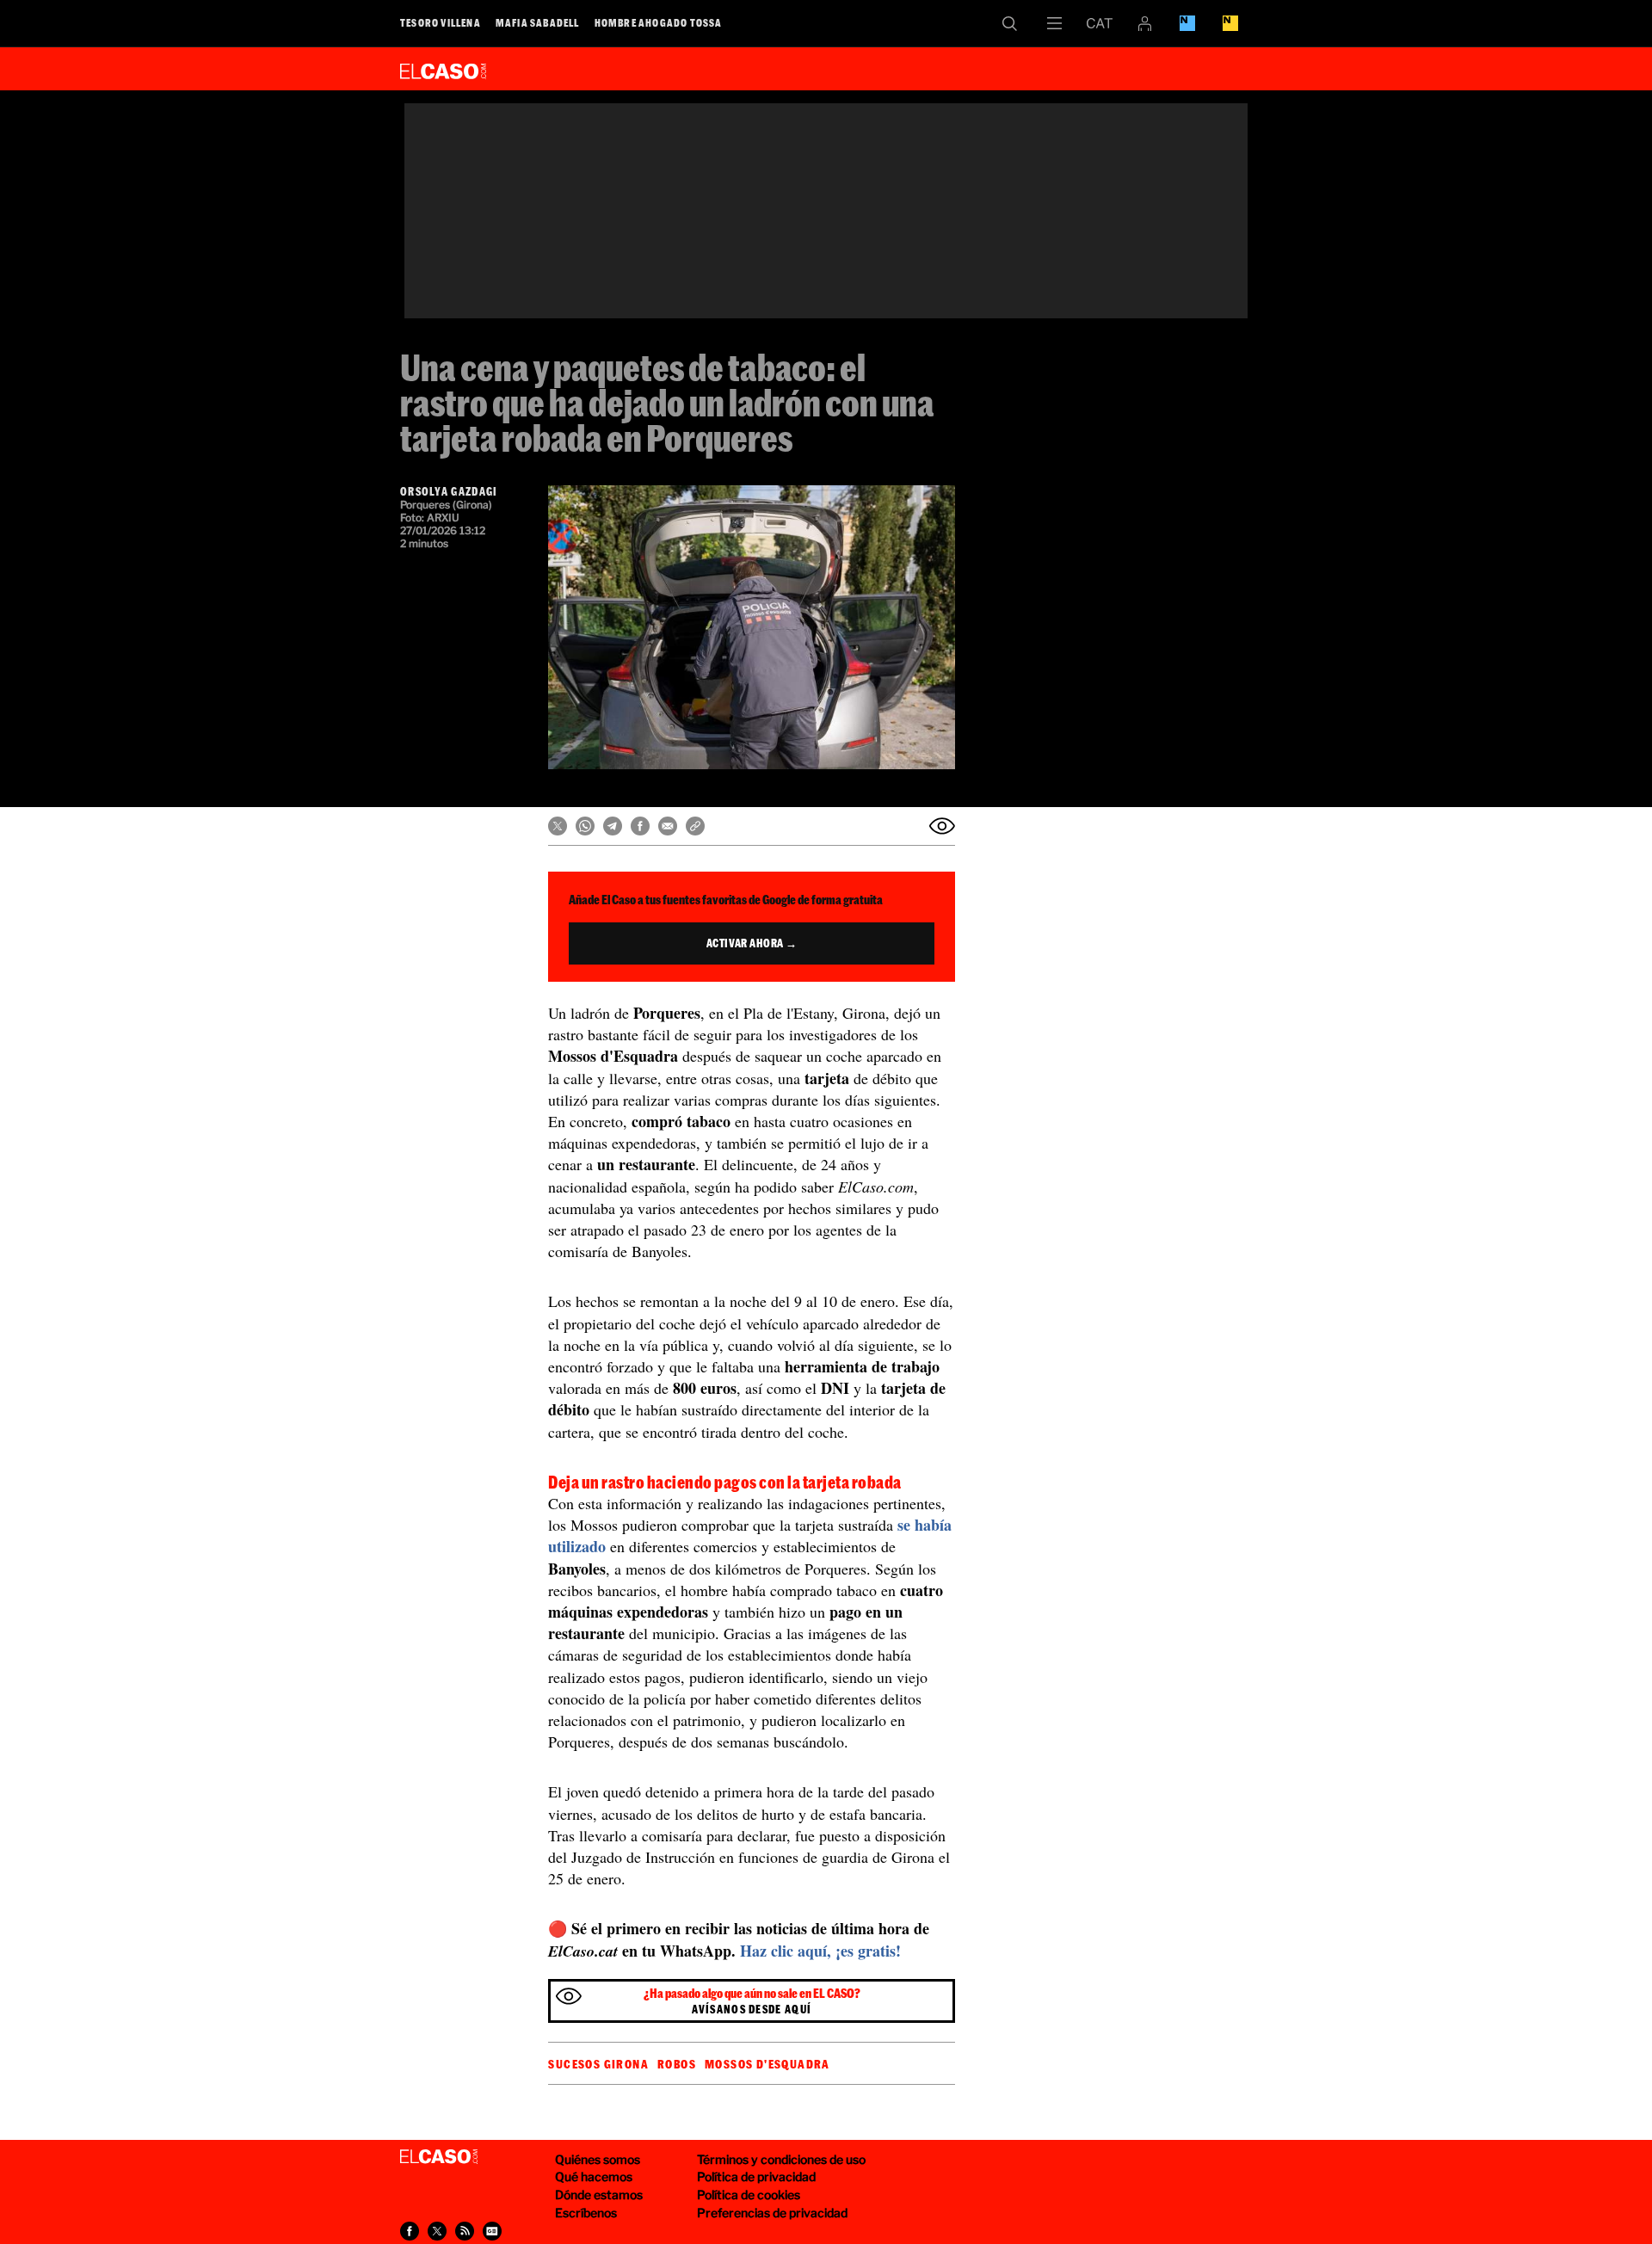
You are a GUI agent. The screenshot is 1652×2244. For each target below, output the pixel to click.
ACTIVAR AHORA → (752, 943)
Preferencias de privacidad (772, 2213)
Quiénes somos (598, 2159)
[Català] (1100, 23)
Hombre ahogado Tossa (659, 22)
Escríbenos (586, 2213)
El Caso (443, 68)
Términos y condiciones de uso (781, 2159)
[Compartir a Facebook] (410, 2231)
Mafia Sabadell (538, 22)
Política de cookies (749, 2195)
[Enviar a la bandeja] (942, 826)
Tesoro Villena (441, 22)
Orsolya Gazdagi (449, 491)
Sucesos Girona (598, 2064)
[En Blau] (1187, 23)
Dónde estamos (599, 2195)
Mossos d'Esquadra (767, 2064)
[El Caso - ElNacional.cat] (439, 2157)
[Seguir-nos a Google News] (492, 2231)
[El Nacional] (1230, 23)
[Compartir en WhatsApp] (585, 826)
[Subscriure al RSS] (465, 2231)
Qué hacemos (594, 2176)
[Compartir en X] (558, 826)
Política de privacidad (756, 2176)
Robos (677, 2064)
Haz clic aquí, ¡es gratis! (820, 1951)
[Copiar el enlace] (695, 826)
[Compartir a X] (437, 2231)
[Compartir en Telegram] (613, 826)
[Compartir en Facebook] (640, 826)
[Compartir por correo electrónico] (668, 826)
